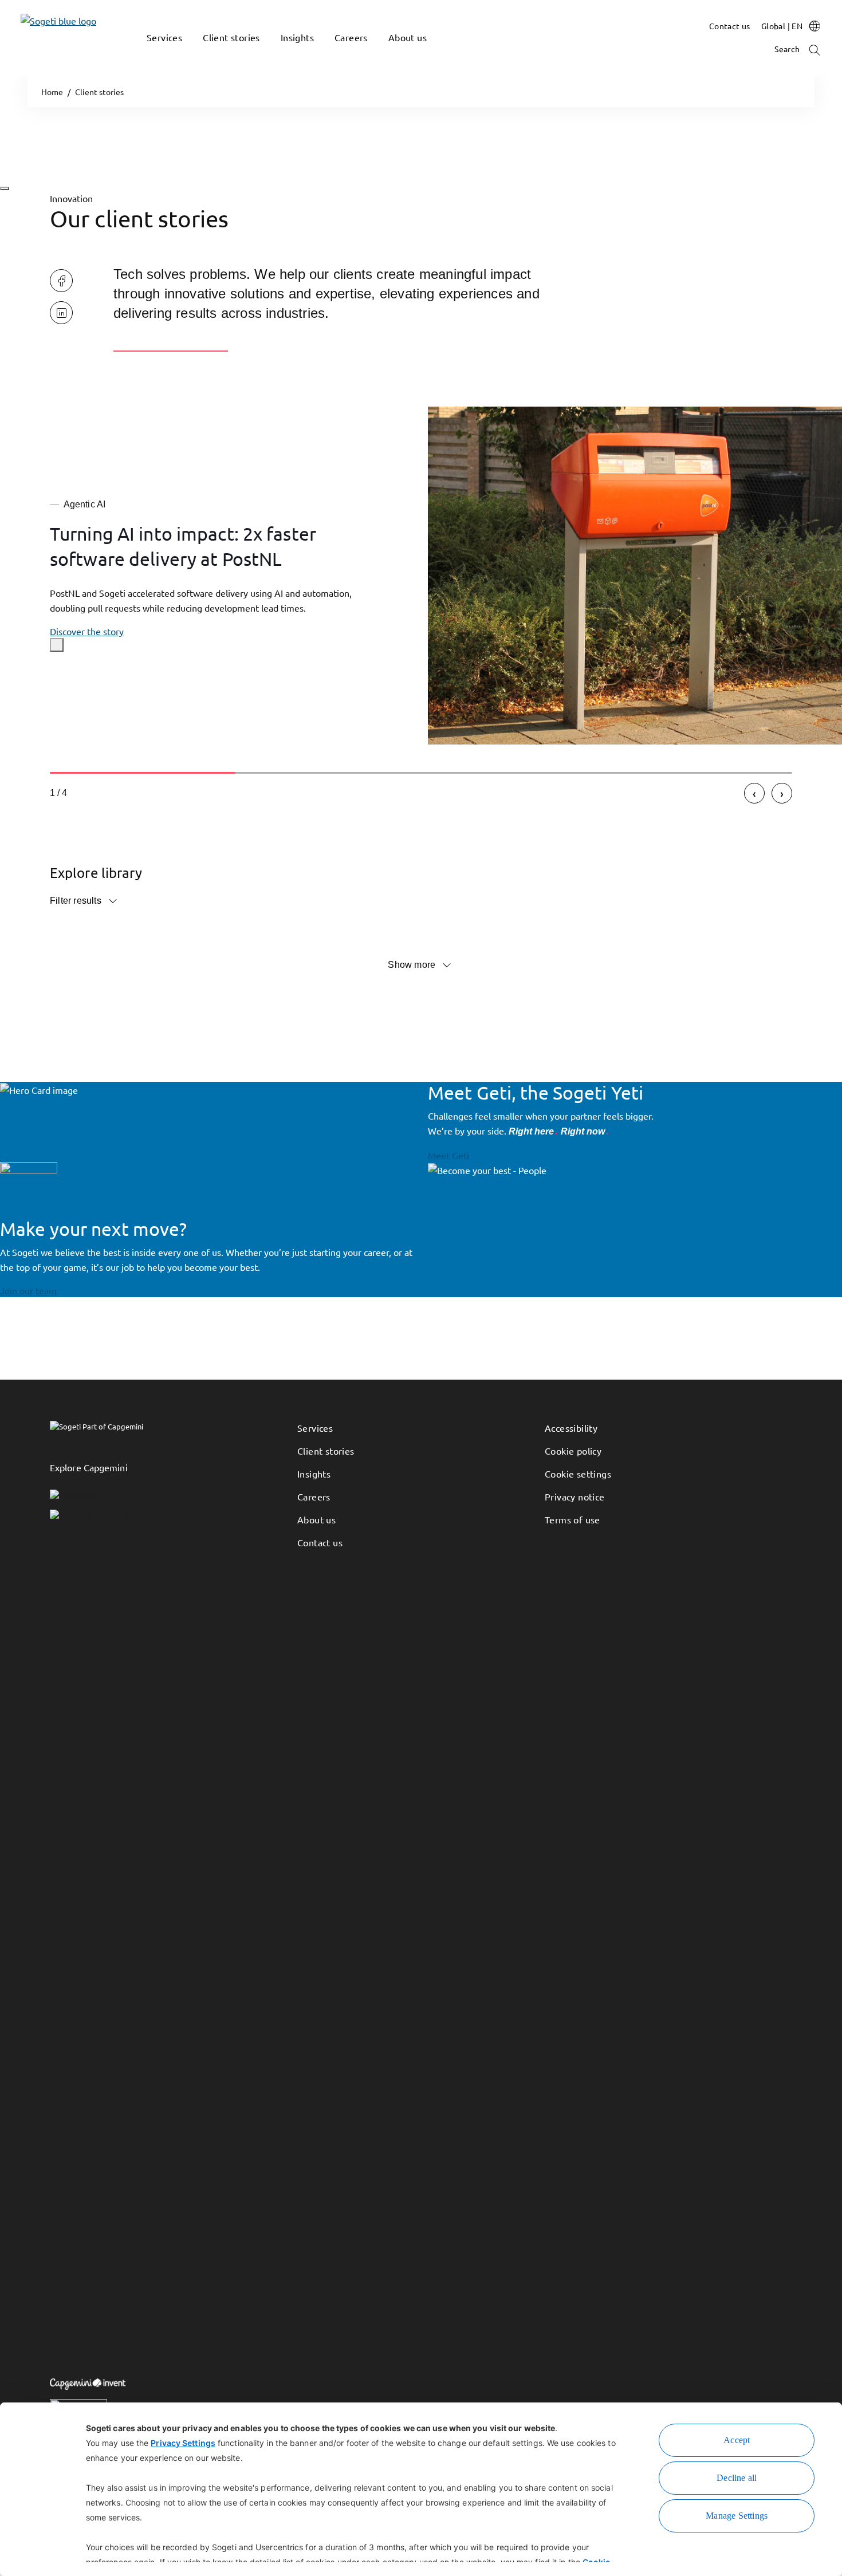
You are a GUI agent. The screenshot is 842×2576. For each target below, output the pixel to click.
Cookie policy (573, 1451)
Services (315, 1428)
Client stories (326, 1451)
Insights (314, 1474)
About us (316, 1519)
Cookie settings (578, 1474)
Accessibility (571, 1428)
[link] (41, 38)
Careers (314, 1496)
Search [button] (788, 49)
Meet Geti (448, 1155)
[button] (152, 54)
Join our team (28, 1290)
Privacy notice (575, 1496)
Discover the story (87, 631)
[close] (57, 645)
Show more (412, 965)
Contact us (320, 1542)
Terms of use (573, 1519)
